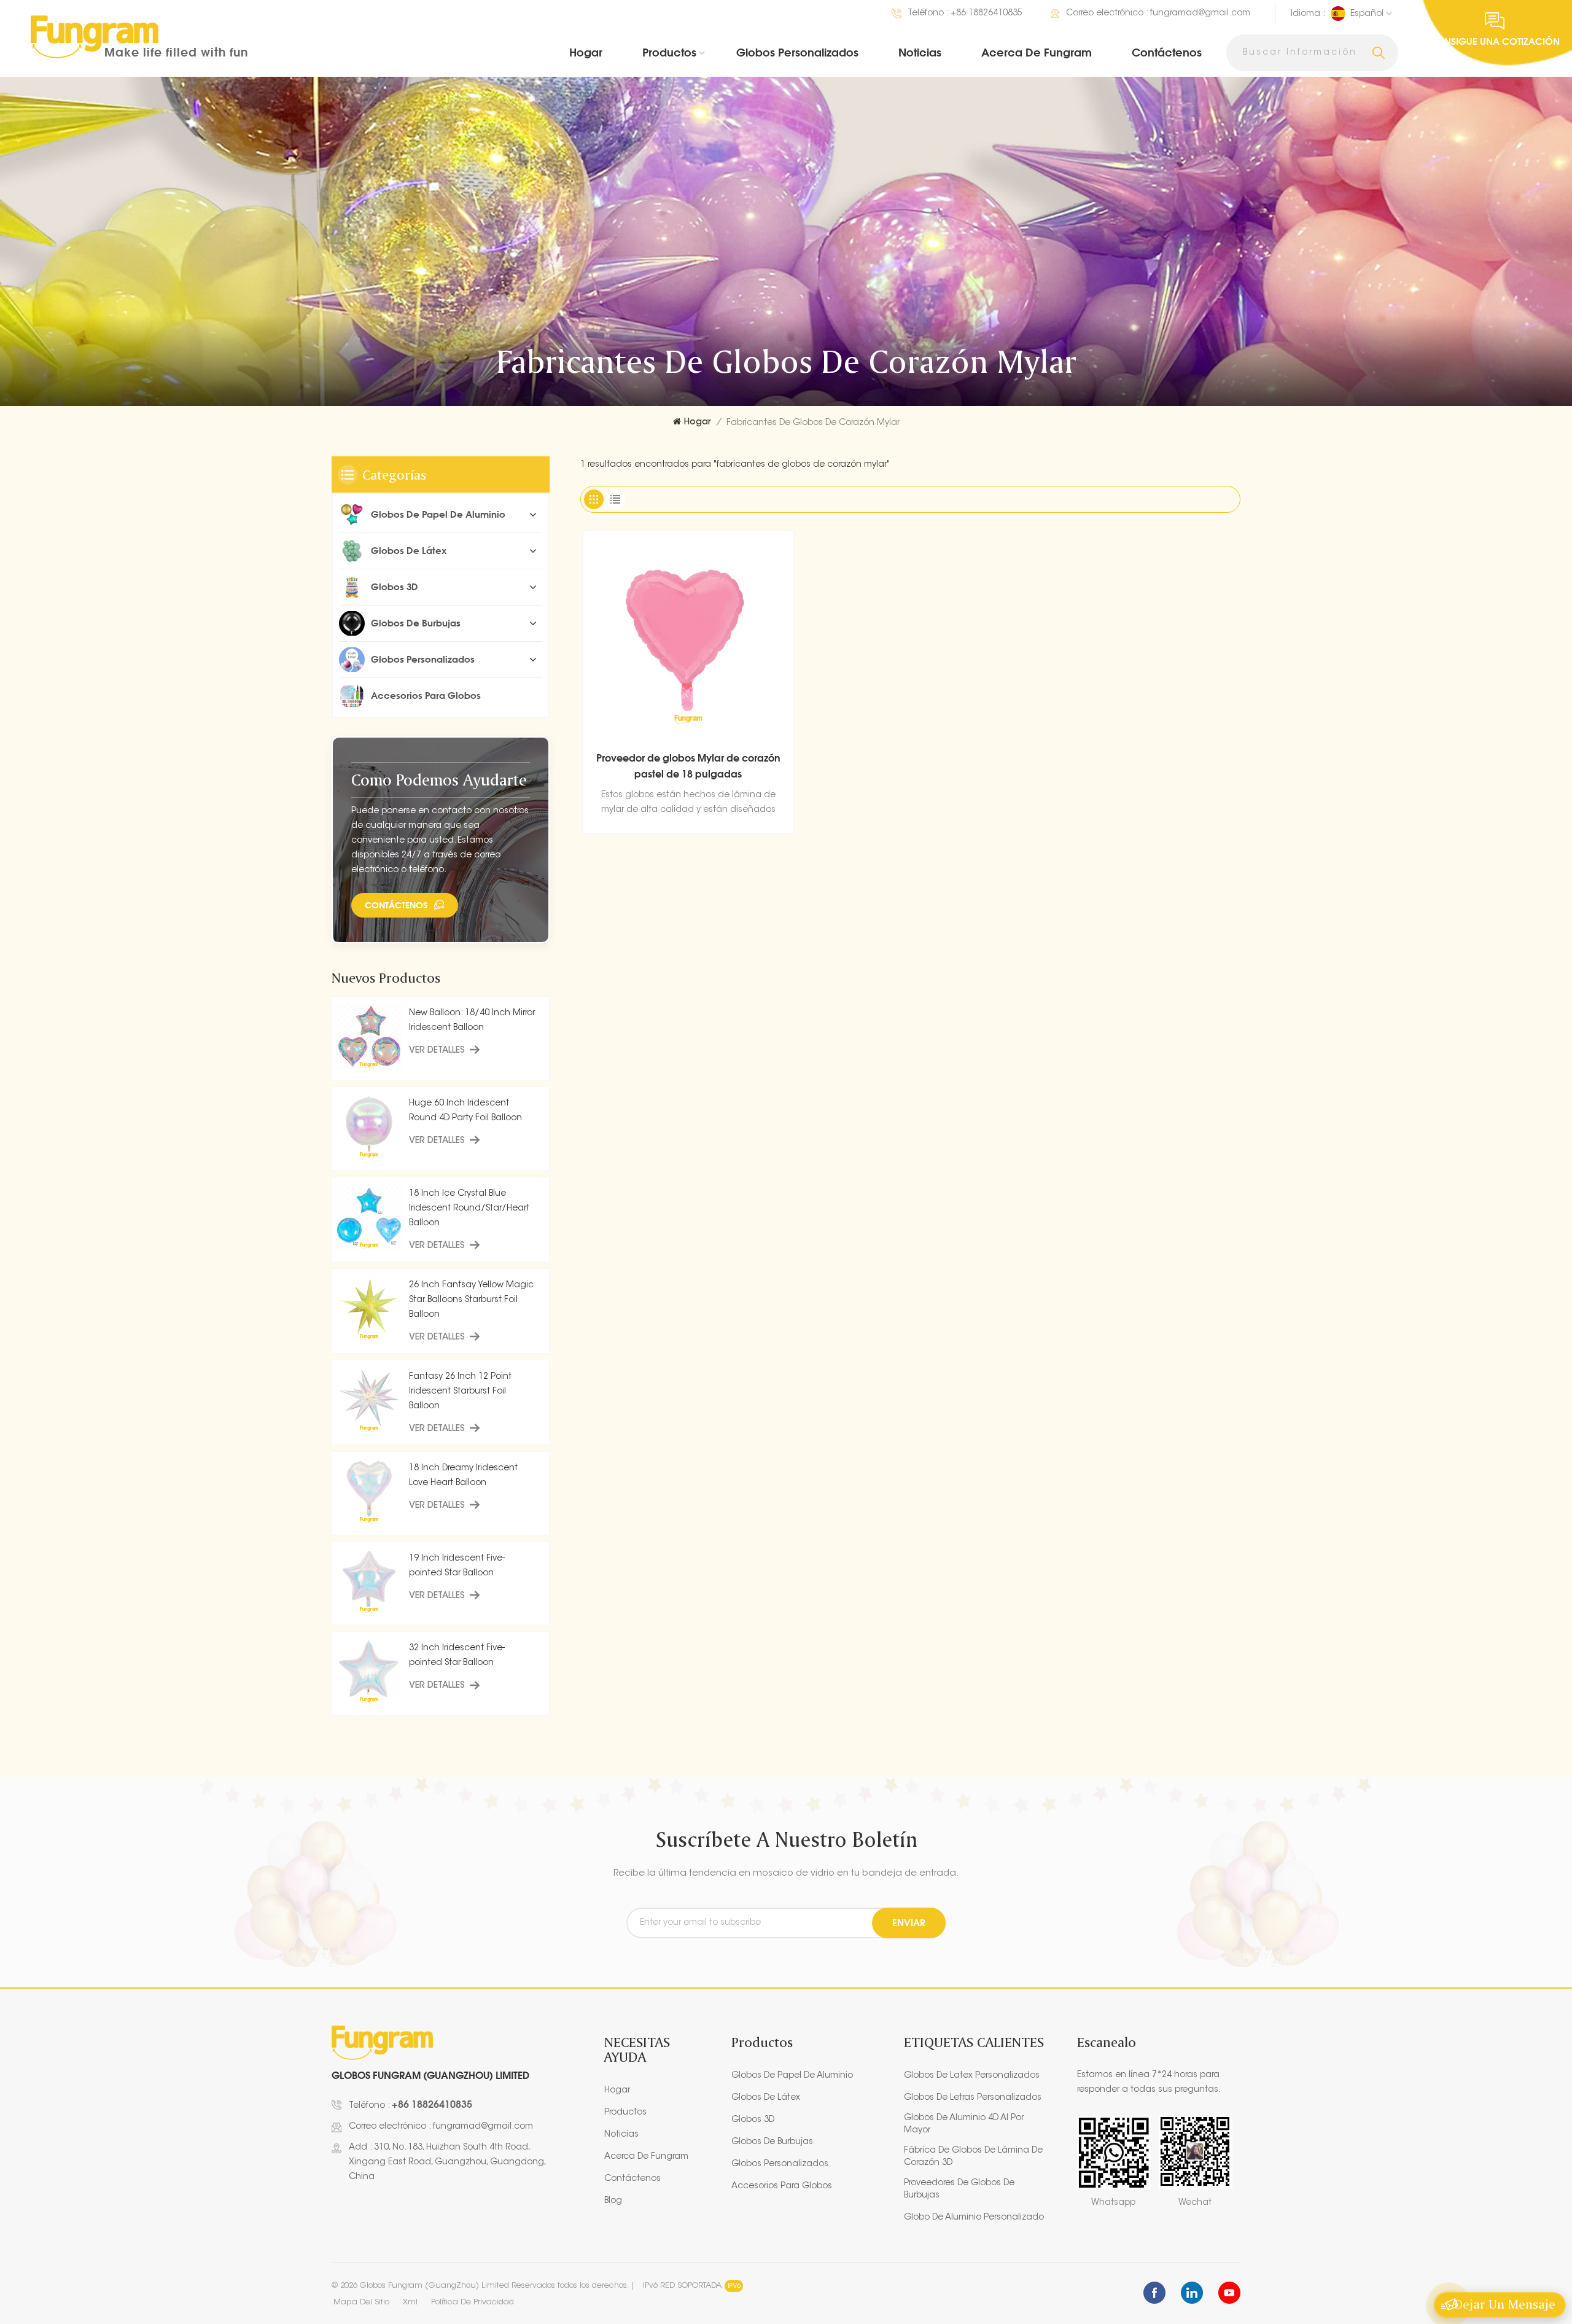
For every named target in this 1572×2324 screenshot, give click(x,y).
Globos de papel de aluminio (438, 514)
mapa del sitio (361, 2302)
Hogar (586, 52)
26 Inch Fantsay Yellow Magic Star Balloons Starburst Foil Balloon (471, 1300)
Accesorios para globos (426, 696)
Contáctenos (1167, 52)
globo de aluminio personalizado (974, 2218)
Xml (410, 2302)
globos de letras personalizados (973, 2098)
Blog (613, 2201)
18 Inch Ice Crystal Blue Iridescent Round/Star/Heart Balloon (469, 1209)
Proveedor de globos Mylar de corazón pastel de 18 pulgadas (688, 766)
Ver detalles (437, 1051)
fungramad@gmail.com (1200, 14)
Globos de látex (409, 551)
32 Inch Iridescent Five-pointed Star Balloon (457, 1656)
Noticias (920, 52)
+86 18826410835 (986, 14)
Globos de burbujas (416, 623)
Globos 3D (395, 587)
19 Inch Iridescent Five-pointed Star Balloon (457, 1566)
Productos (669, 52)
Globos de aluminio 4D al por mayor (964, 2124)
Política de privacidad (473, 2302)
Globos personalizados (797, 52)
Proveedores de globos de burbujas (959, 2189)
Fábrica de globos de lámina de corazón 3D (973, 2157)
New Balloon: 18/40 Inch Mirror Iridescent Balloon (472, 1021)
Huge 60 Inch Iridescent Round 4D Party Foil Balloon (465, 1111)
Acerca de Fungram (1037, 52)
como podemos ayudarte (439, 780)
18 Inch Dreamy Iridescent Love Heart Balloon (463, 1476)
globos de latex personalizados (972, 2076)
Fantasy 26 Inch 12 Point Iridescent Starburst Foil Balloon (460, 1392)
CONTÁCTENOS (396, 905)
